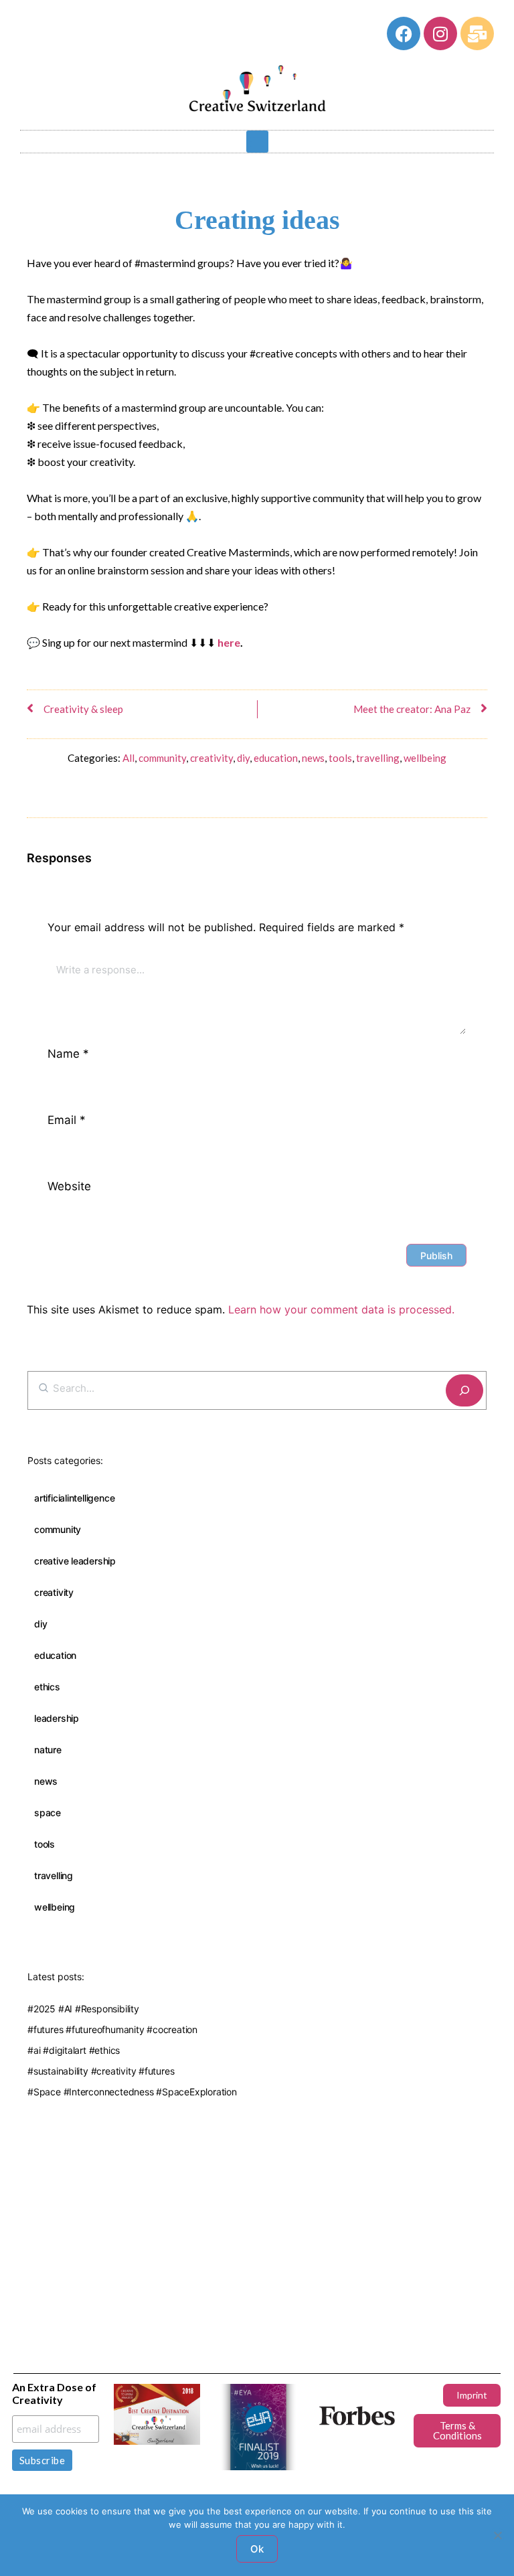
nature (48, 1750)
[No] (497, 2535)
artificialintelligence (74, 1498)
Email (67, 1120)
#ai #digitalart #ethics (74, 2050)
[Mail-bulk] (477, 33)
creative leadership (75, 1561)
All (128, 758)
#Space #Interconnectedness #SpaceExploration (132, 2092)
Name (68, 1054)
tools (340, 758)
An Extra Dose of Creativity (54, 2393)
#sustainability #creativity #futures (101, 2071)
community (162, 758)
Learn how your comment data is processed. (341, 1309)
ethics (47, 1687)
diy (243, 758)
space (48, 1813)
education (276, 758)
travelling (378, 758)
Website (69, 1186)
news (313, 758)
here (229, 642)
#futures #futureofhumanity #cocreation (112, 2029)
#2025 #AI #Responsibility (83, 2009)
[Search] (464, 1391)
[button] (257, 142)
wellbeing (425, 758)
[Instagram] (440, 33)
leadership (57, 1718)
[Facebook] (404, 33)
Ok (257, 2549)
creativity (211, 758)
